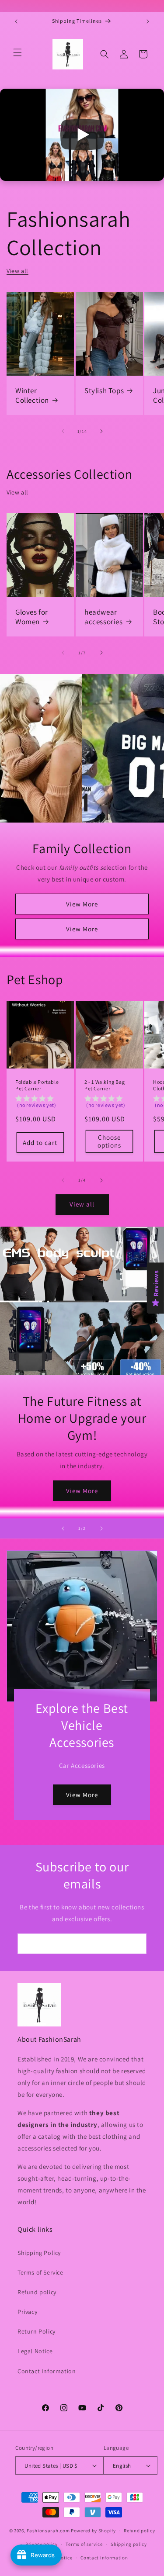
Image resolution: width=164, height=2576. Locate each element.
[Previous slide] (63, 1528)
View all (17, 271)
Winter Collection (32, 395)
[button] (17, 52)
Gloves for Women (32, 617)
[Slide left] (63, 431)
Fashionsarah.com (48, 2531)
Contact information (104, 2558)
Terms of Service (40, 2272)
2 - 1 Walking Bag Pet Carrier (105, 1085)
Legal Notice (35, 2351)
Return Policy (37, 2331)
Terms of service (84, 2544)
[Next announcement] (148, 21)
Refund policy (37, 2292)
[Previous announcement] (16, 21)
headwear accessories (104, 617)
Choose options (109, 1142)
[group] (40, 1103)
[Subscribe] (136, 1944)
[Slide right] (101, 431)
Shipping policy (129, 2544)
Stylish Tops (104, 391)
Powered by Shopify (93, 2531)
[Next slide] (101, 1528)
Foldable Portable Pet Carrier (37, 1085)
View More (82, 904)
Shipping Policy (39, 2253)
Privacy (27, 2312)
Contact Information (47, 2371)
